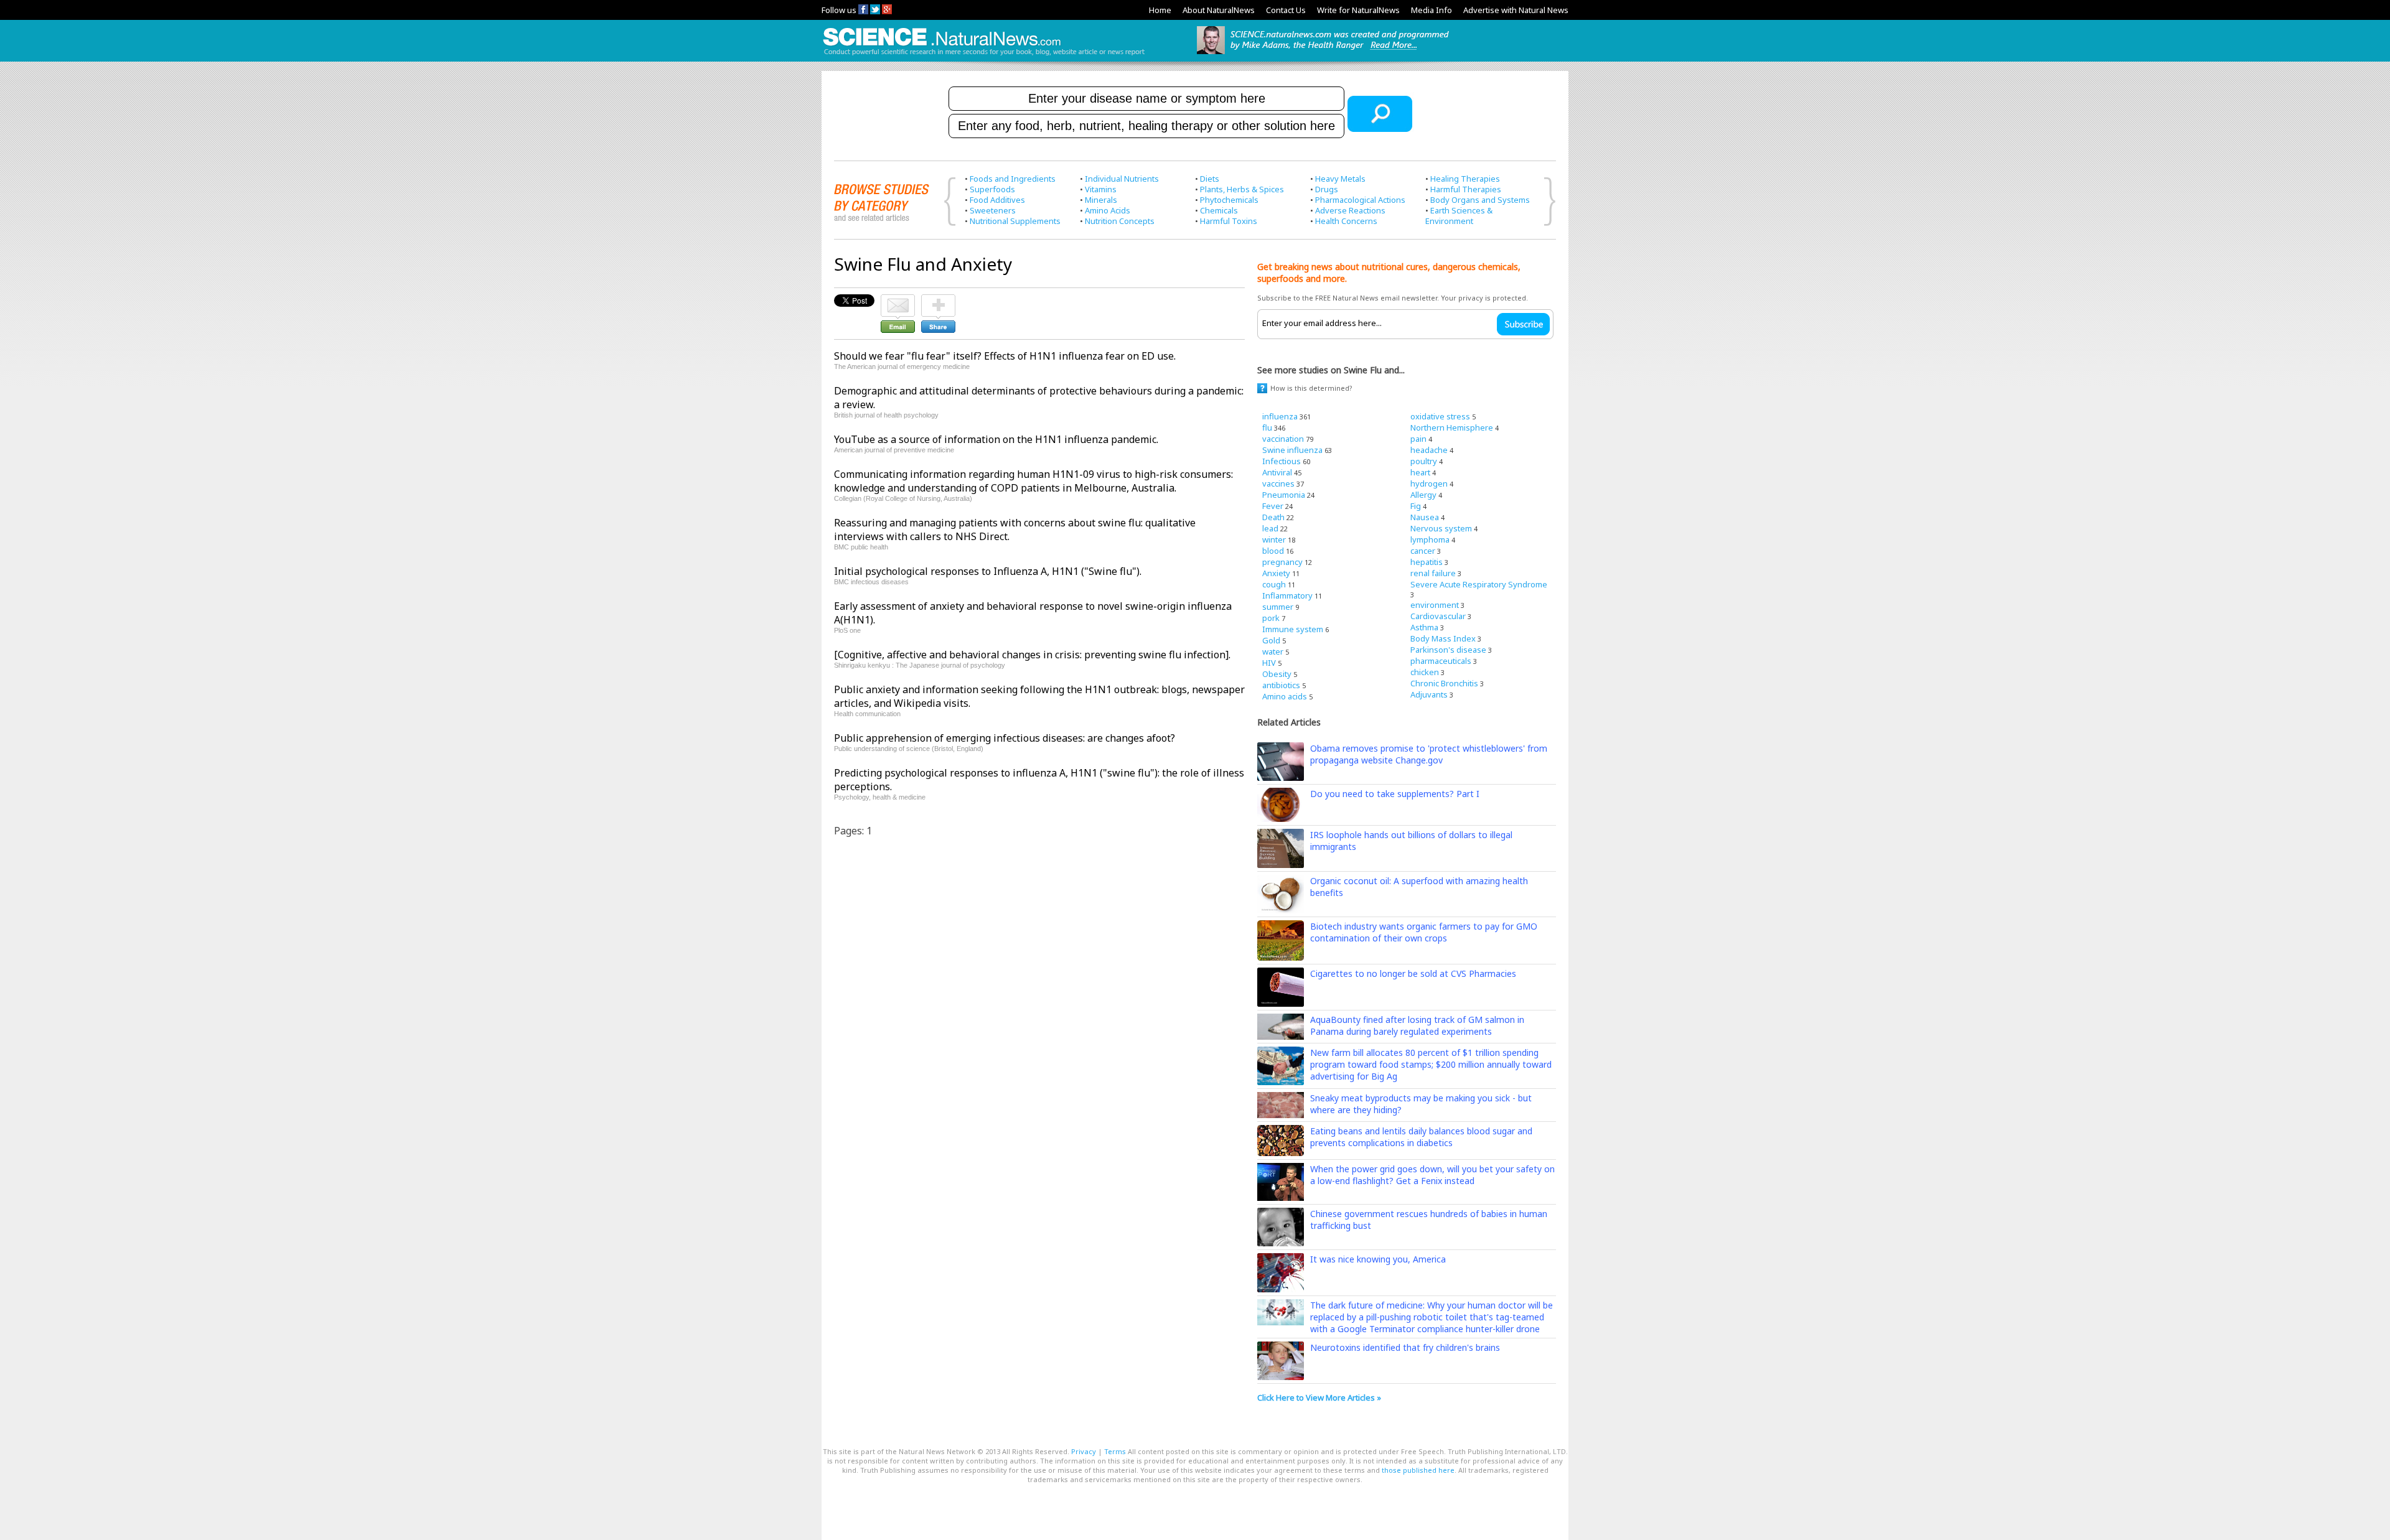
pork (1271, 618)
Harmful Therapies (1466, 189)
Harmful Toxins (1229, 221)
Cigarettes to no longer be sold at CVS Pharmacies (1413, 973)
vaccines (1278, 483)
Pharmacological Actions (1360, 200)
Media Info (1432, 10)
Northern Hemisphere (1452, 427)
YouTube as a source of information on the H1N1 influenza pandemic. (996, 439)
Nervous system (1441, 528)
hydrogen (1429, 483)
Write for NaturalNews (1358, 10)
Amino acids (1285, 696)
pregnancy (1282, 562)
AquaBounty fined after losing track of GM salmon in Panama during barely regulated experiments (1417, 1025)
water (1273, 651)
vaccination (1283, 439)
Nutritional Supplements (1015, 221)
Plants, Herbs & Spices (1242, 189)
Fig (1416, 506)
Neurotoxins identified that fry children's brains (1405, 1347)
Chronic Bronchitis (1444, 683)
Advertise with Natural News (1516, 10)
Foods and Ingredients (1013, 179)
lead (1270, 528)
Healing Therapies (1465, 179)
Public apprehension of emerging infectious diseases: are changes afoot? (1005, 738)
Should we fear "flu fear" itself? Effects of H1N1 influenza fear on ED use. (1005, 356)
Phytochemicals (1229, 200)
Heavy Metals (1340, 179)
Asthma (1424, 627)
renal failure (1433, 573)
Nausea (1425, 517)
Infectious (1282, 461)
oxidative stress (1440, 416)
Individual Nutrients (1122, 179)
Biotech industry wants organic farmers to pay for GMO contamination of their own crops (1424, 932)
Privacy (1084, 1451)
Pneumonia (1284, 495)
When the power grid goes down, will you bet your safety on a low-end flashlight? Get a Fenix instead (1432, 1175)
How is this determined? (1311, 388)
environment (1435, 605)
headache (1429, 450)
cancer (1423, 551)
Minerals (1101, 200)
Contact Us (1286, 10)
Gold (1271, 640)
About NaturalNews (1219, 10)
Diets (1210, 179)
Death (1273, 517)
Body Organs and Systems (1480, 200)
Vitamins (1101, 189)
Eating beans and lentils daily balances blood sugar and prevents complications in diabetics (1421, 1137)
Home (1160, 10)
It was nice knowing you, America (1378, 1259)
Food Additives (997, 200)
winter (1274, 539)
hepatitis (1427, 562)
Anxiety (1276, 573)
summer (1278, 607)
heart (1420, 472)
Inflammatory (1287, 595)
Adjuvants (1429, 694)
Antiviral (1277, 472)
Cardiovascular (1438, 616)
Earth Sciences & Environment (1459, 216)
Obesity (1277, 674)
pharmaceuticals (1441, 661)
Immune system (1293, 629)
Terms (1115, 1451)
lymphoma (1430, 539)
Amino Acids (1108, 210)
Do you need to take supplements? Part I (1395, 794)
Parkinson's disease (1448, 650)
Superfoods (992, 189)
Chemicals (1219, 210)
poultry (1424, 461)
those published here (1418, 1470)
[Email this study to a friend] (898, 300)
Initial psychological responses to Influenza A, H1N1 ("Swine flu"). (988, 571)
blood (1273, 551)
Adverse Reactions (1350, 210)
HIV (1269, 663)
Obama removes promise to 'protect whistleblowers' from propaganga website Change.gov (1429, 754)
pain (1418, 439)
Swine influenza (1292, 450)
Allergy (1423, 495)
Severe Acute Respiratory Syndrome (1479, 584)
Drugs (1327, 189)
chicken (1425, 672)
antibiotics (1281, 685)
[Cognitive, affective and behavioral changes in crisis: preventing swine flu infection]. (1032, 655)
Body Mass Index (1443, 638)
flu (1267, 427)
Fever (1273, 506)
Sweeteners (993, 210)
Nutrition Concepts (1120, 221)
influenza (1280, 416)
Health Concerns (1346, 221)
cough (1274, 584)
